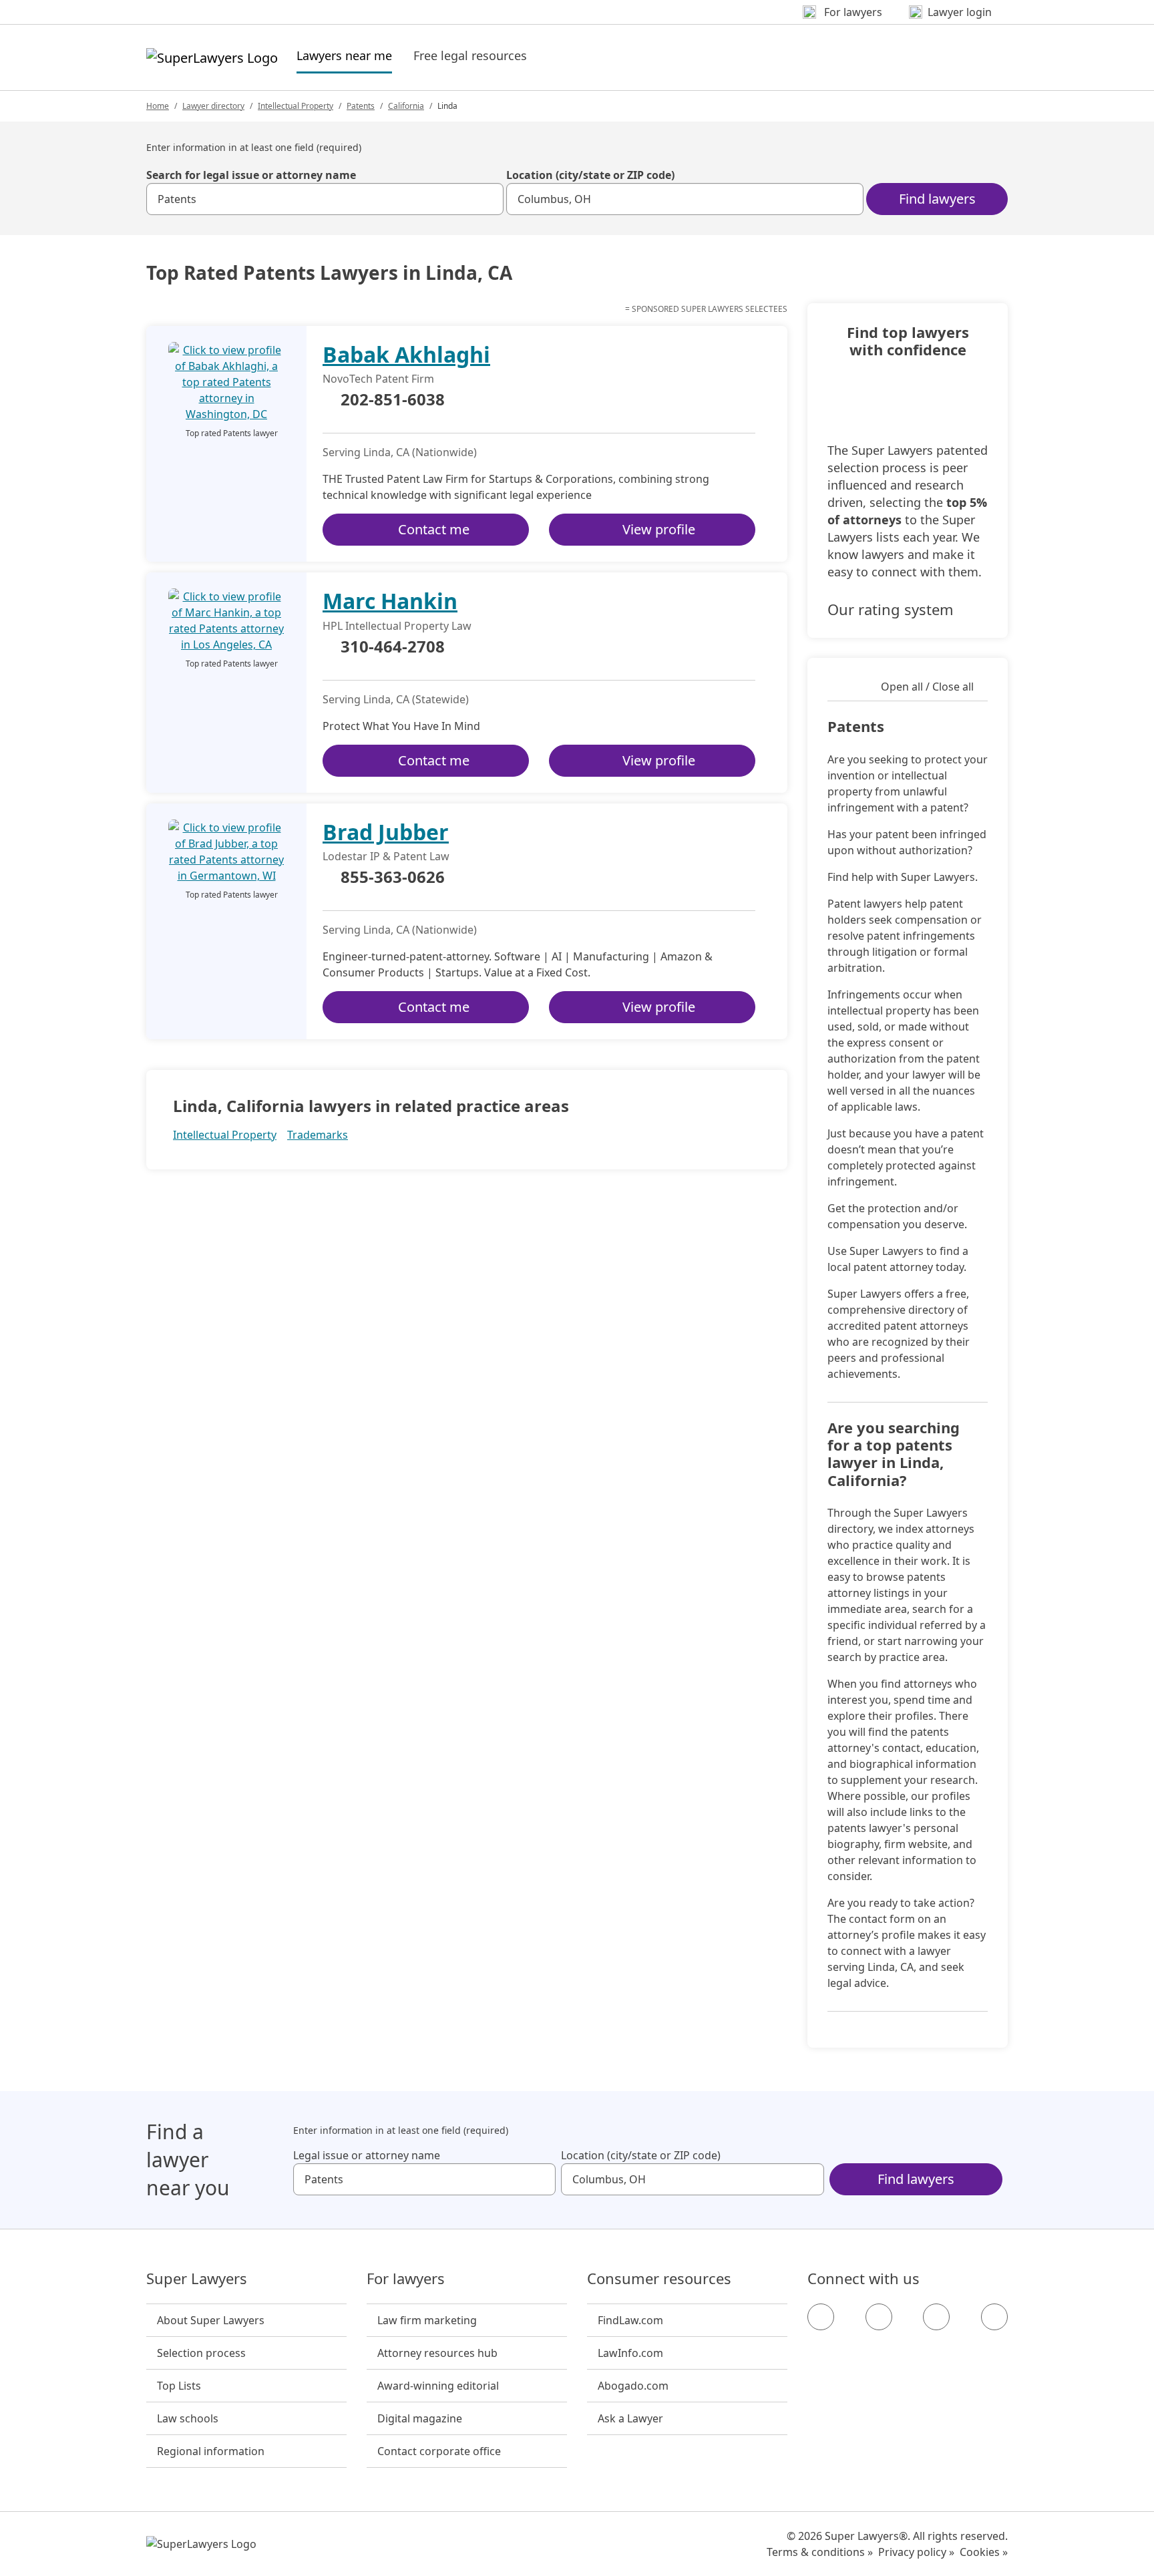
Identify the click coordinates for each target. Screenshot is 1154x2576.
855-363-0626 (393, 878)
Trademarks (318, 1135)
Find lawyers (937, 199)
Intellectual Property (296, 106)
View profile (659, 529)
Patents (361, 106)
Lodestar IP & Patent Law (386, 856)
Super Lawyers (197, 2279)
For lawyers (406, 2279)
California (406, 106)
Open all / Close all (927, 687)
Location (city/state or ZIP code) (590, 175)
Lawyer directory (213, 106)
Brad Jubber (386, 832)
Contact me (434, 529)
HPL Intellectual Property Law (397, 626)
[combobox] (325, 199)
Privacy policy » (916, 2552)
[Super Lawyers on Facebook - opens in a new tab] (821, 2317)
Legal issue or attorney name (367, 2155)
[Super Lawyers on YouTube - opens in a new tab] (936, 2317)
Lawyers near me (344, 55)
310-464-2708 (393, 647)
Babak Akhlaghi (406, 354)
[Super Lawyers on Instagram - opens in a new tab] (879, 2317)
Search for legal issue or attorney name (251, 175)
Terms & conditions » (820, 2552)
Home (158, 106)
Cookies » (984, 2552)
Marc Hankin (390, 601)
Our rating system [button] (891, 609)
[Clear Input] (488, 199)
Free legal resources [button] (470, 55)
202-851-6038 (393, 400)
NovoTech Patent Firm (378, 379)
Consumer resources (659, 2279)
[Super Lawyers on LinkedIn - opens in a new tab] (994, 2317)
